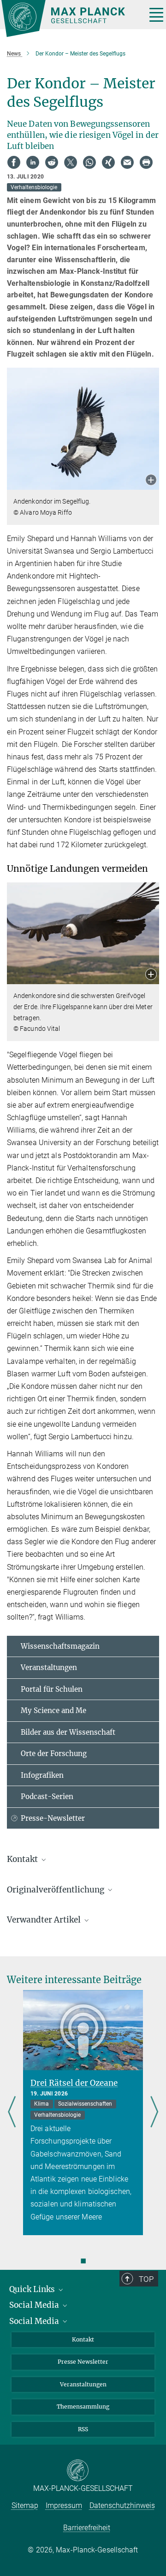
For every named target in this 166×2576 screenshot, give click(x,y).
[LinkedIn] (33, 162)
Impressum (64, 2505)
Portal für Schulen (52, 1689)
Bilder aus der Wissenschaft (68, 1732)
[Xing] (108, 162)
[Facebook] (14, 162)
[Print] (146, 162)
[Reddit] (52, 162)
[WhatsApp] (89, 162)
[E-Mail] (127, 162)
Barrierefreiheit (87, 2528)
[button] (151, 481)
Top (146, 2279)
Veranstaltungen (49, 1667)
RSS (83, 2429)
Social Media (35, 2305)
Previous (12, 2112)
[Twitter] (71, 162)
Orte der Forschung (54, 1753)
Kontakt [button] (23, 1859)
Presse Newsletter (83, 2362)
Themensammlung (83, 2407)
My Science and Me (53, 1710)
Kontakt (83, 2339)
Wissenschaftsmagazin (60, 1646)
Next (154, 2112)
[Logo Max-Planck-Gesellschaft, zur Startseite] (70, 18)
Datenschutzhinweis (122, 2505)
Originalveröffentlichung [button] (56, 1890)
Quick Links (33, 2289)
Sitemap (25, 2505)
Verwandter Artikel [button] (45, 1920)
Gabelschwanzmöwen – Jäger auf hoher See (77, 2088)
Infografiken (42, 1775)
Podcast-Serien (47, 1796)
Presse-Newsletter (53, 1818)
